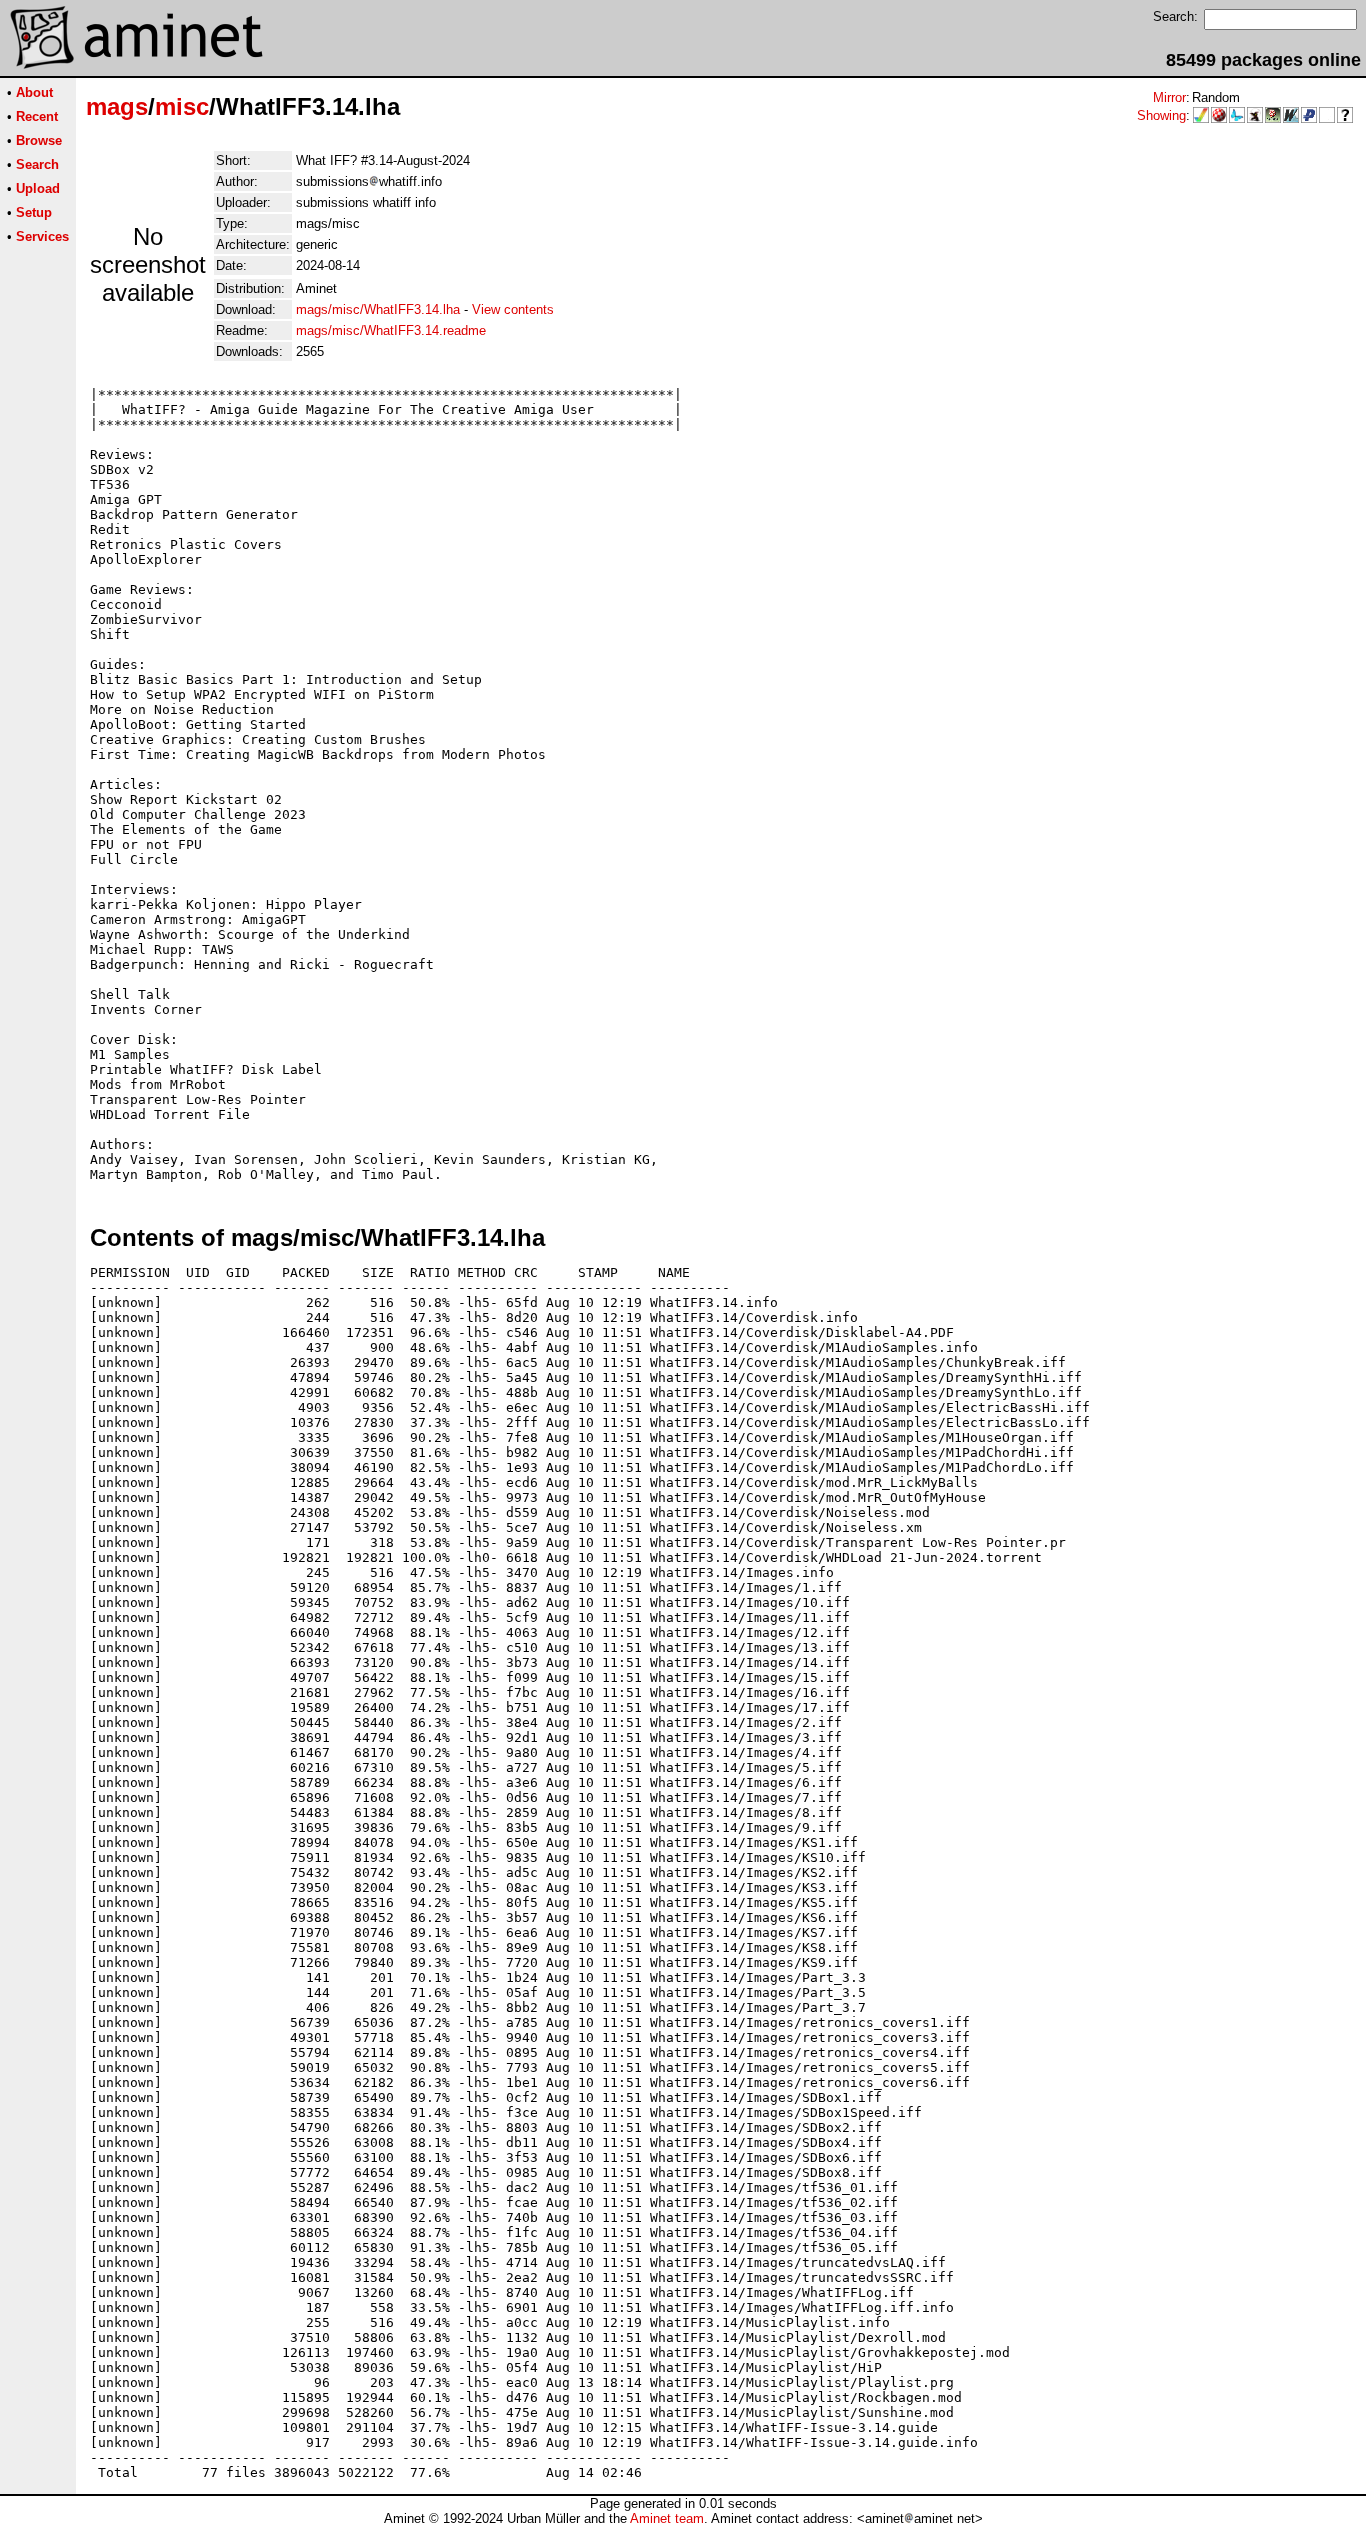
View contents (513, 309)
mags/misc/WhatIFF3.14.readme (391, 330)
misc (182, 106)
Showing (1161, 115)
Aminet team (667, 2518)
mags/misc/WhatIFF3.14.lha (378, 309)
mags (117, 106)
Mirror (1169, 97)
